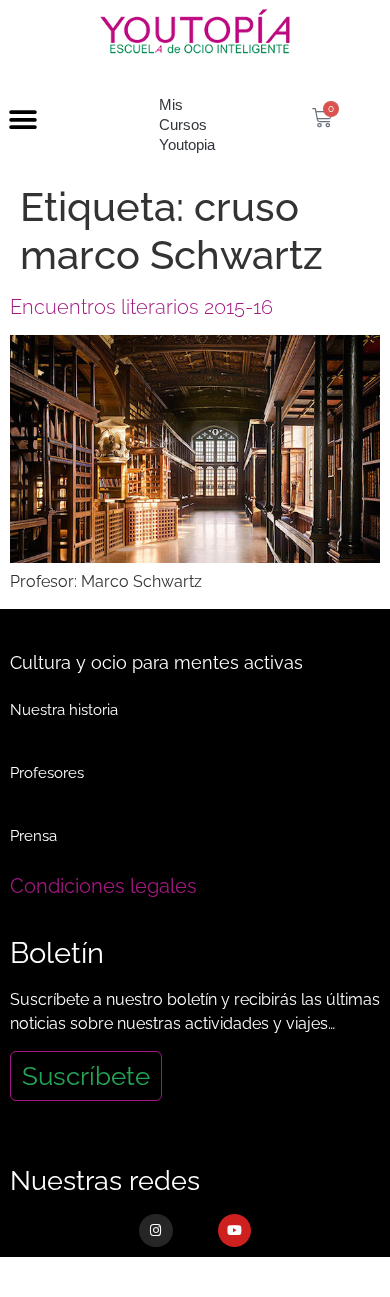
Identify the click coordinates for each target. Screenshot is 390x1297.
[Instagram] (156, 1231)
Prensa (33, 836)
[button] (22, 120)
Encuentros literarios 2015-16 (141, 307)
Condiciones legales (103, 886)
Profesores (47, 773)
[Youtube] (235, 1231)
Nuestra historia (64, 710)
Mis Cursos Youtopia (187, 124)
